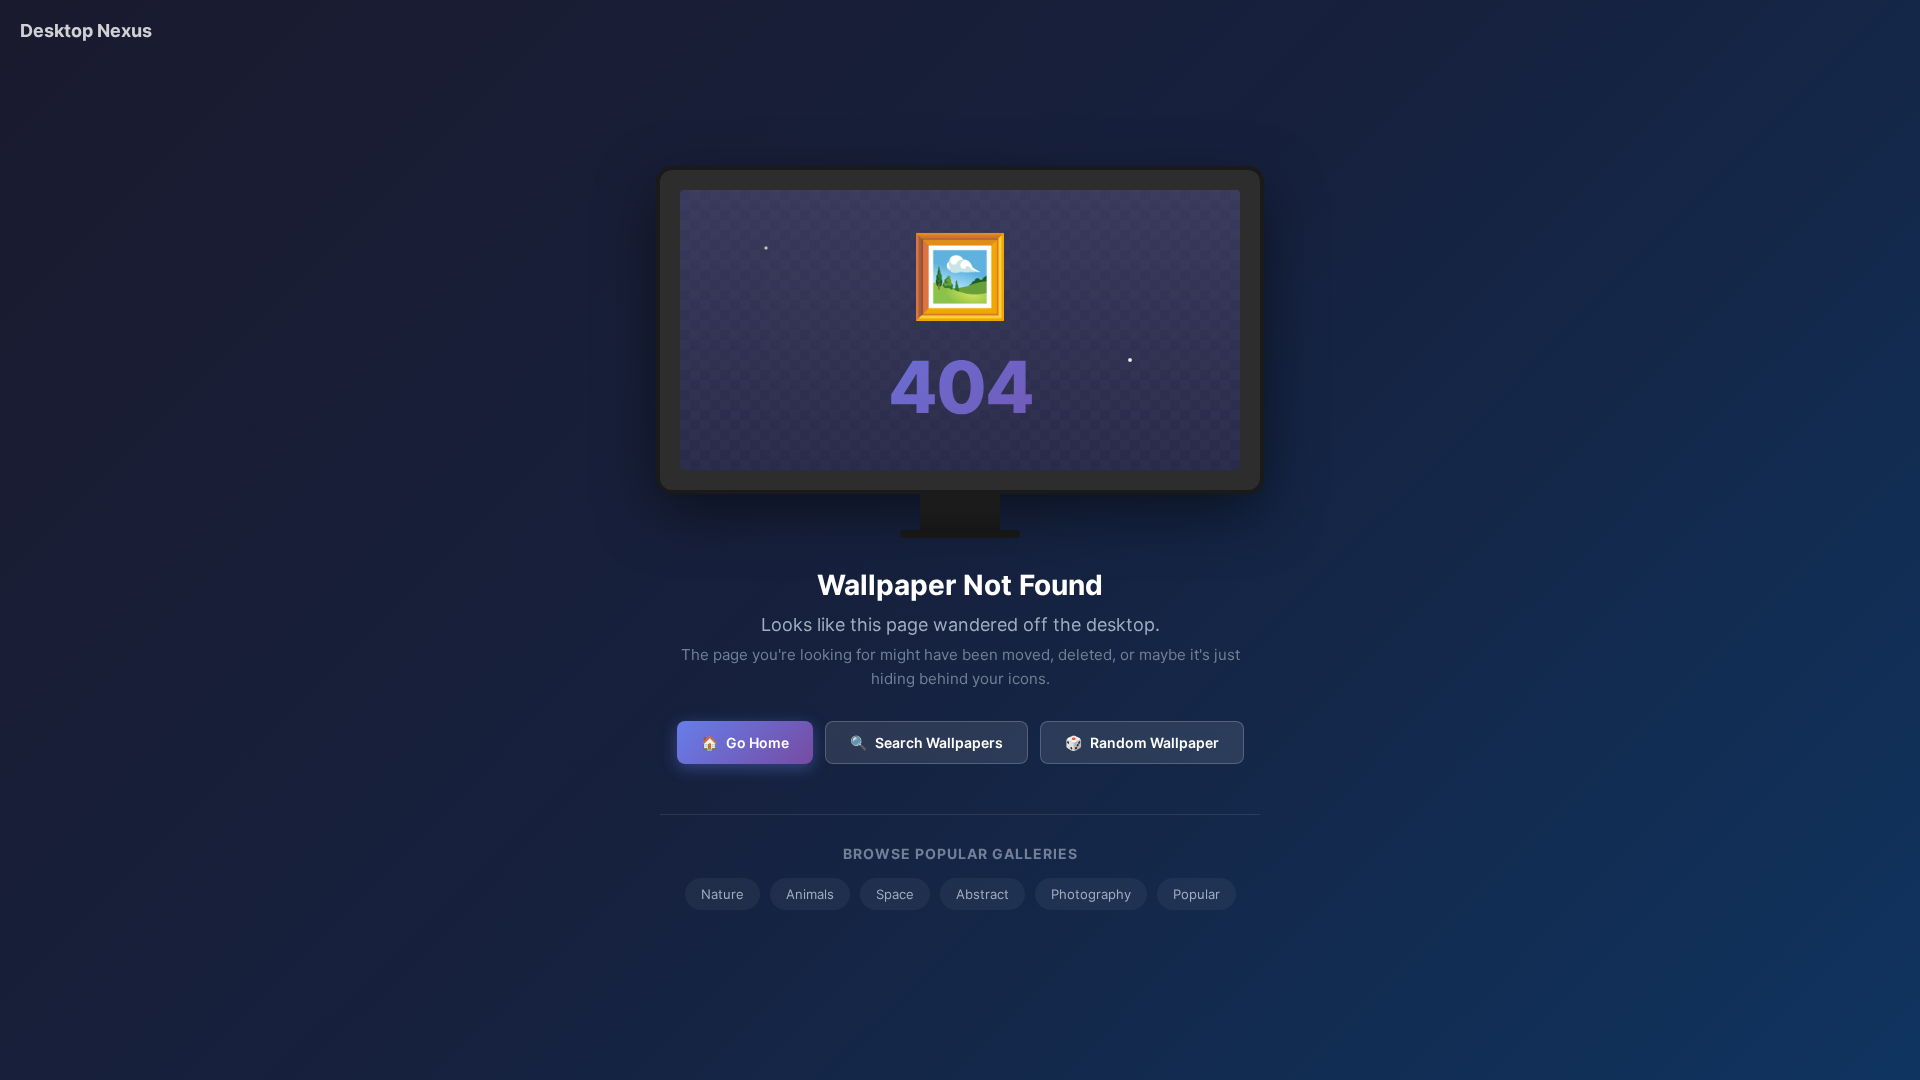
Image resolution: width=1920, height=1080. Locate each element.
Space (895, 894)
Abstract (982, 894)
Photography (1091, 894)
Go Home (745, 742)
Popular (1196, 894)
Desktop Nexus (86, 30)
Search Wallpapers (926, 742)
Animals (810, 894)
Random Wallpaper (1142, 742)
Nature (722, 894)
